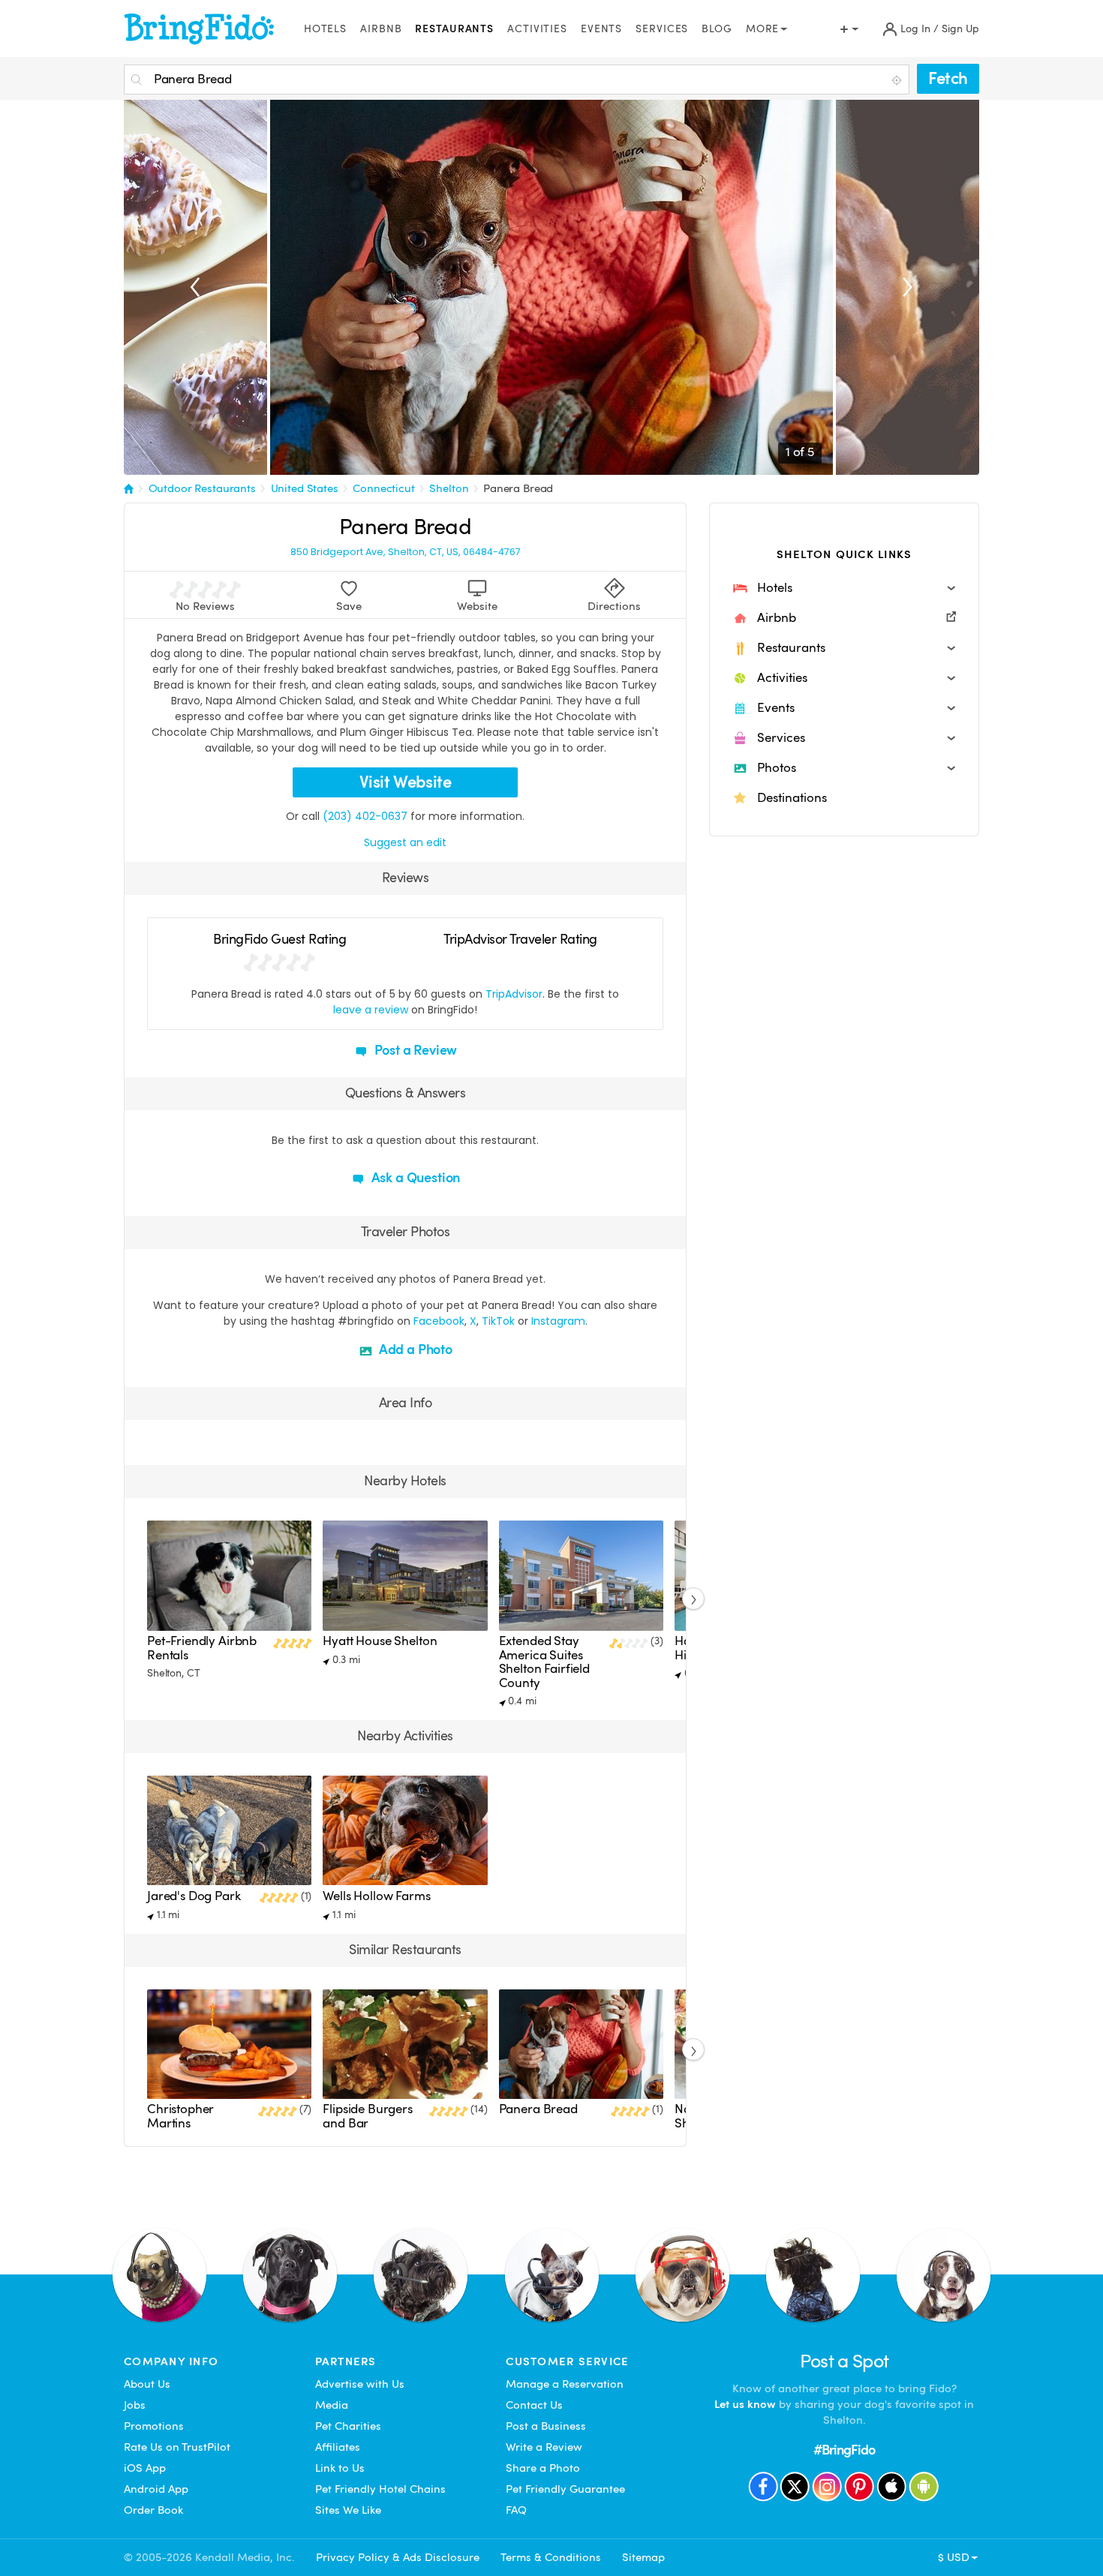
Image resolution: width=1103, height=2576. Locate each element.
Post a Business (546, 2426)
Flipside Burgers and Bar (368, 2116)
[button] (844, 588)
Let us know (745, 2404)
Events (601, 29)
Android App (156, 2489)
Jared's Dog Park (194, 1896)
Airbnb (381, 29)
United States (305, 488)
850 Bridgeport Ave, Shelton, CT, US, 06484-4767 (406, 552)
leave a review (371, 1010)
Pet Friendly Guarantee (565, 2489)
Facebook (439, 1321)
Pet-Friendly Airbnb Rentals (202, 1648)
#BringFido (844, 2450)
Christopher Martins (180, 2116)
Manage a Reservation (565, 2384)
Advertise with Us (360, 2384)
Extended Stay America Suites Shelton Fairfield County (544, 1662)
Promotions (154, 2426)
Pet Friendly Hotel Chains (380, 2489)
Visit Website (406, 782)
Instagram (558, 1321)
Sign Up (960, 29)
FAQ (516, 2510)
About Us (147, 2384)
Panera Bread (518, 488)
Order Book (153, 2510)
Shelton (449, 488)
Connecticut (383, 488)
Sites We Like (348, 2510)
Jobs (135, 2405)
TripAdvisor (514, 994)
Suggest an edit (405, 842)
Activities (537, 29)
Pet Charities (348, 2426)
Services (662, 29)
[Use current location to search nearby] (898, 80)
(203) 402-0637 (365, 816)
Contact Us (534, 2405)
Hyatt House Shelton (380, 1641)
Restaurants (454, 29)
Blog (717, 29)
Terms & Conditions (551, 2557)
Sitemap (643, 2557)
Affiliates (338, 2447)
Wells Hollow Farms (376, 1896)
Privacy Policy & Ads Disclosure (398, 2557)
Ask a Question (414, 1177)
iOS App (145, 2468)
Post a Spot (845, 2361)
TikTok (498, 1321)
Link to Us (340, 2468)
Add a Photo (414, 1349)
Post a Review (415, 1050)
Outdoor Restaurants (202, 488)
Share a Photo (543, 2468)
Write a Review (544, 2447)
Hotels (325, 29)
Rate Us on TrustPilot (177, 2447)
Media (332, 2405)
